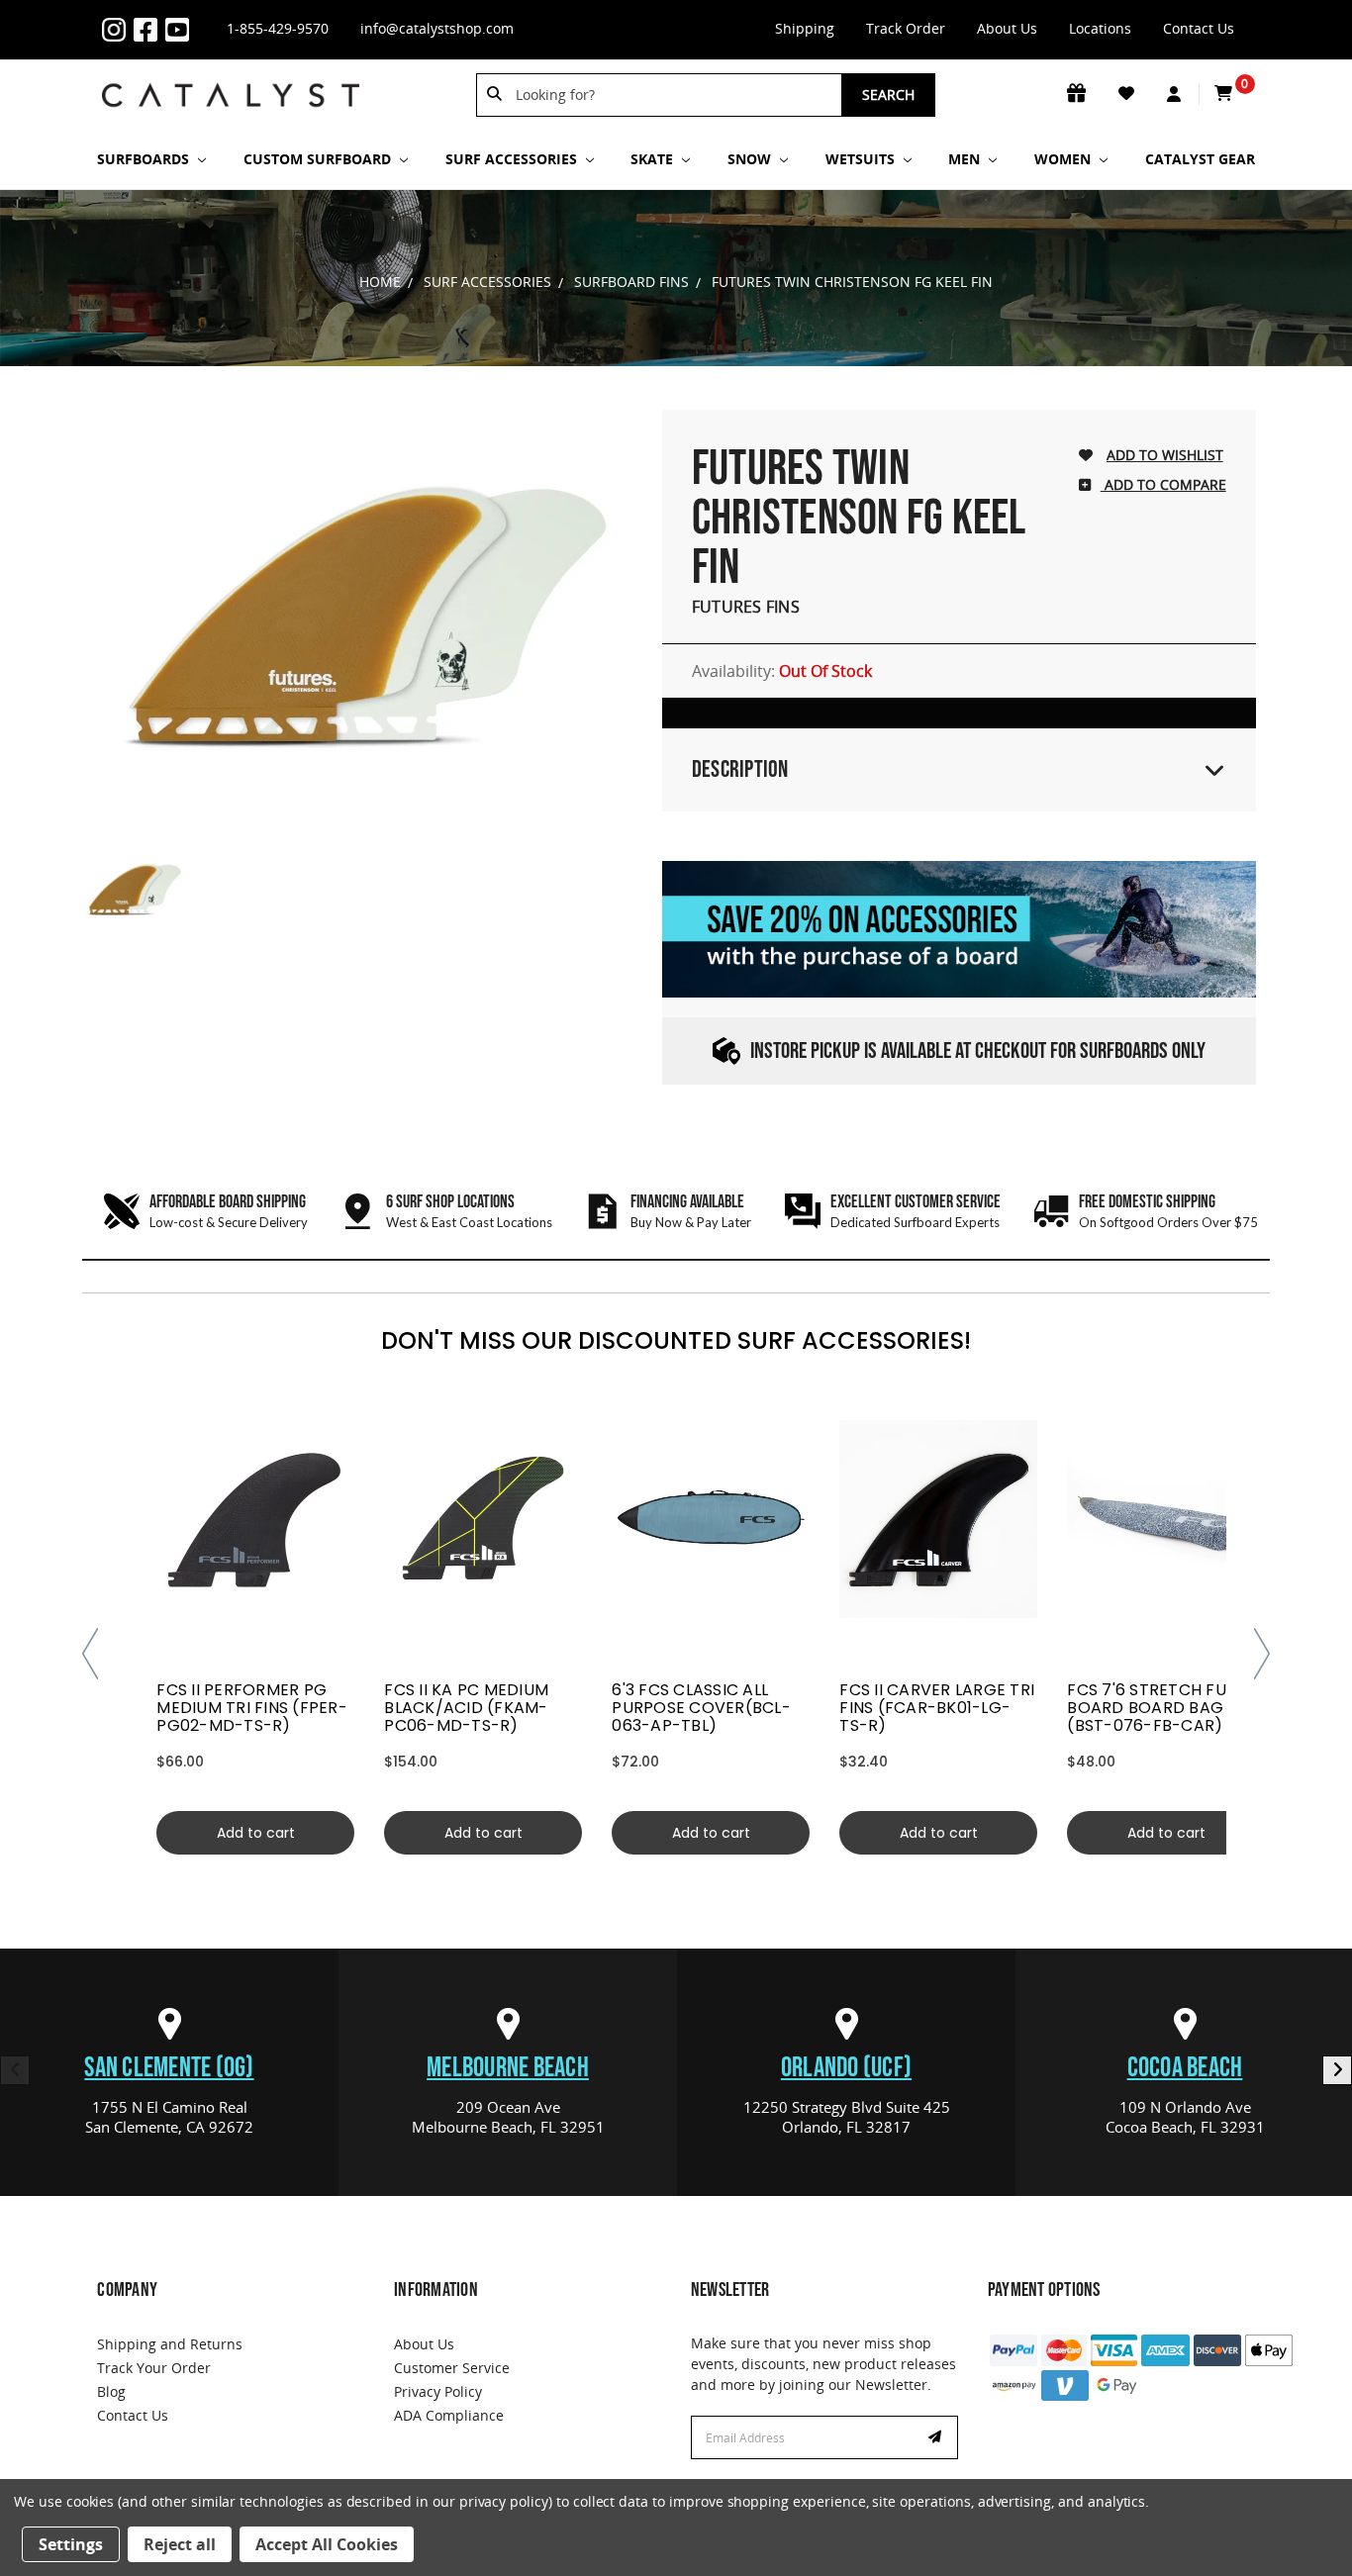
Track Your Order (154, 2368)
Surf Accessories (513, 159)
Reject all (180, 2544)
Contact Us (1199, 28)
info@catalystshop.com (437, 28)
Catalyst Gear (1200, 159)
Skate (654, 159)
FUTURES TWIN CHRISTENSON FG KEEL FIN (852, 282)
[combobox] (672, 95)
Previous (15, 2070)
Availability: (782, 671)
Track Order (906, 28)
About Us (1007, 28)
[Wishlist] (1128, 94)
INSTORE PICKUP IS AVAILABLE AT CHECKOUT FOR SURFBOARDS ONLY (978, 1051)
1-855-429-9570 (278, 28)
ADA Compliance (449, 2415)
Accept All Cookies (327, 2544)
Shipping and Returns (170, 2344)
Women (1064, 159)
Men (966, 159)
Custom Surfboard (319, 159)
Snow (751, 159)
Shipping (805, 28)
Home (380, 282)
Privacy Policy (438, 2391)
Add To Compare (1163, 484)
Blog (111, 2391)
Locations (1100, 28)
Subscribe (937, 2437)
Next (1337, 2070)
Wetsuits (862, 159)
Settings (71, 2544)
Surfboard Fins (631, 282)
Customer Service (452, 2368)
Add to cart (256, 1833)
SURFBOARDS (145, 159)
